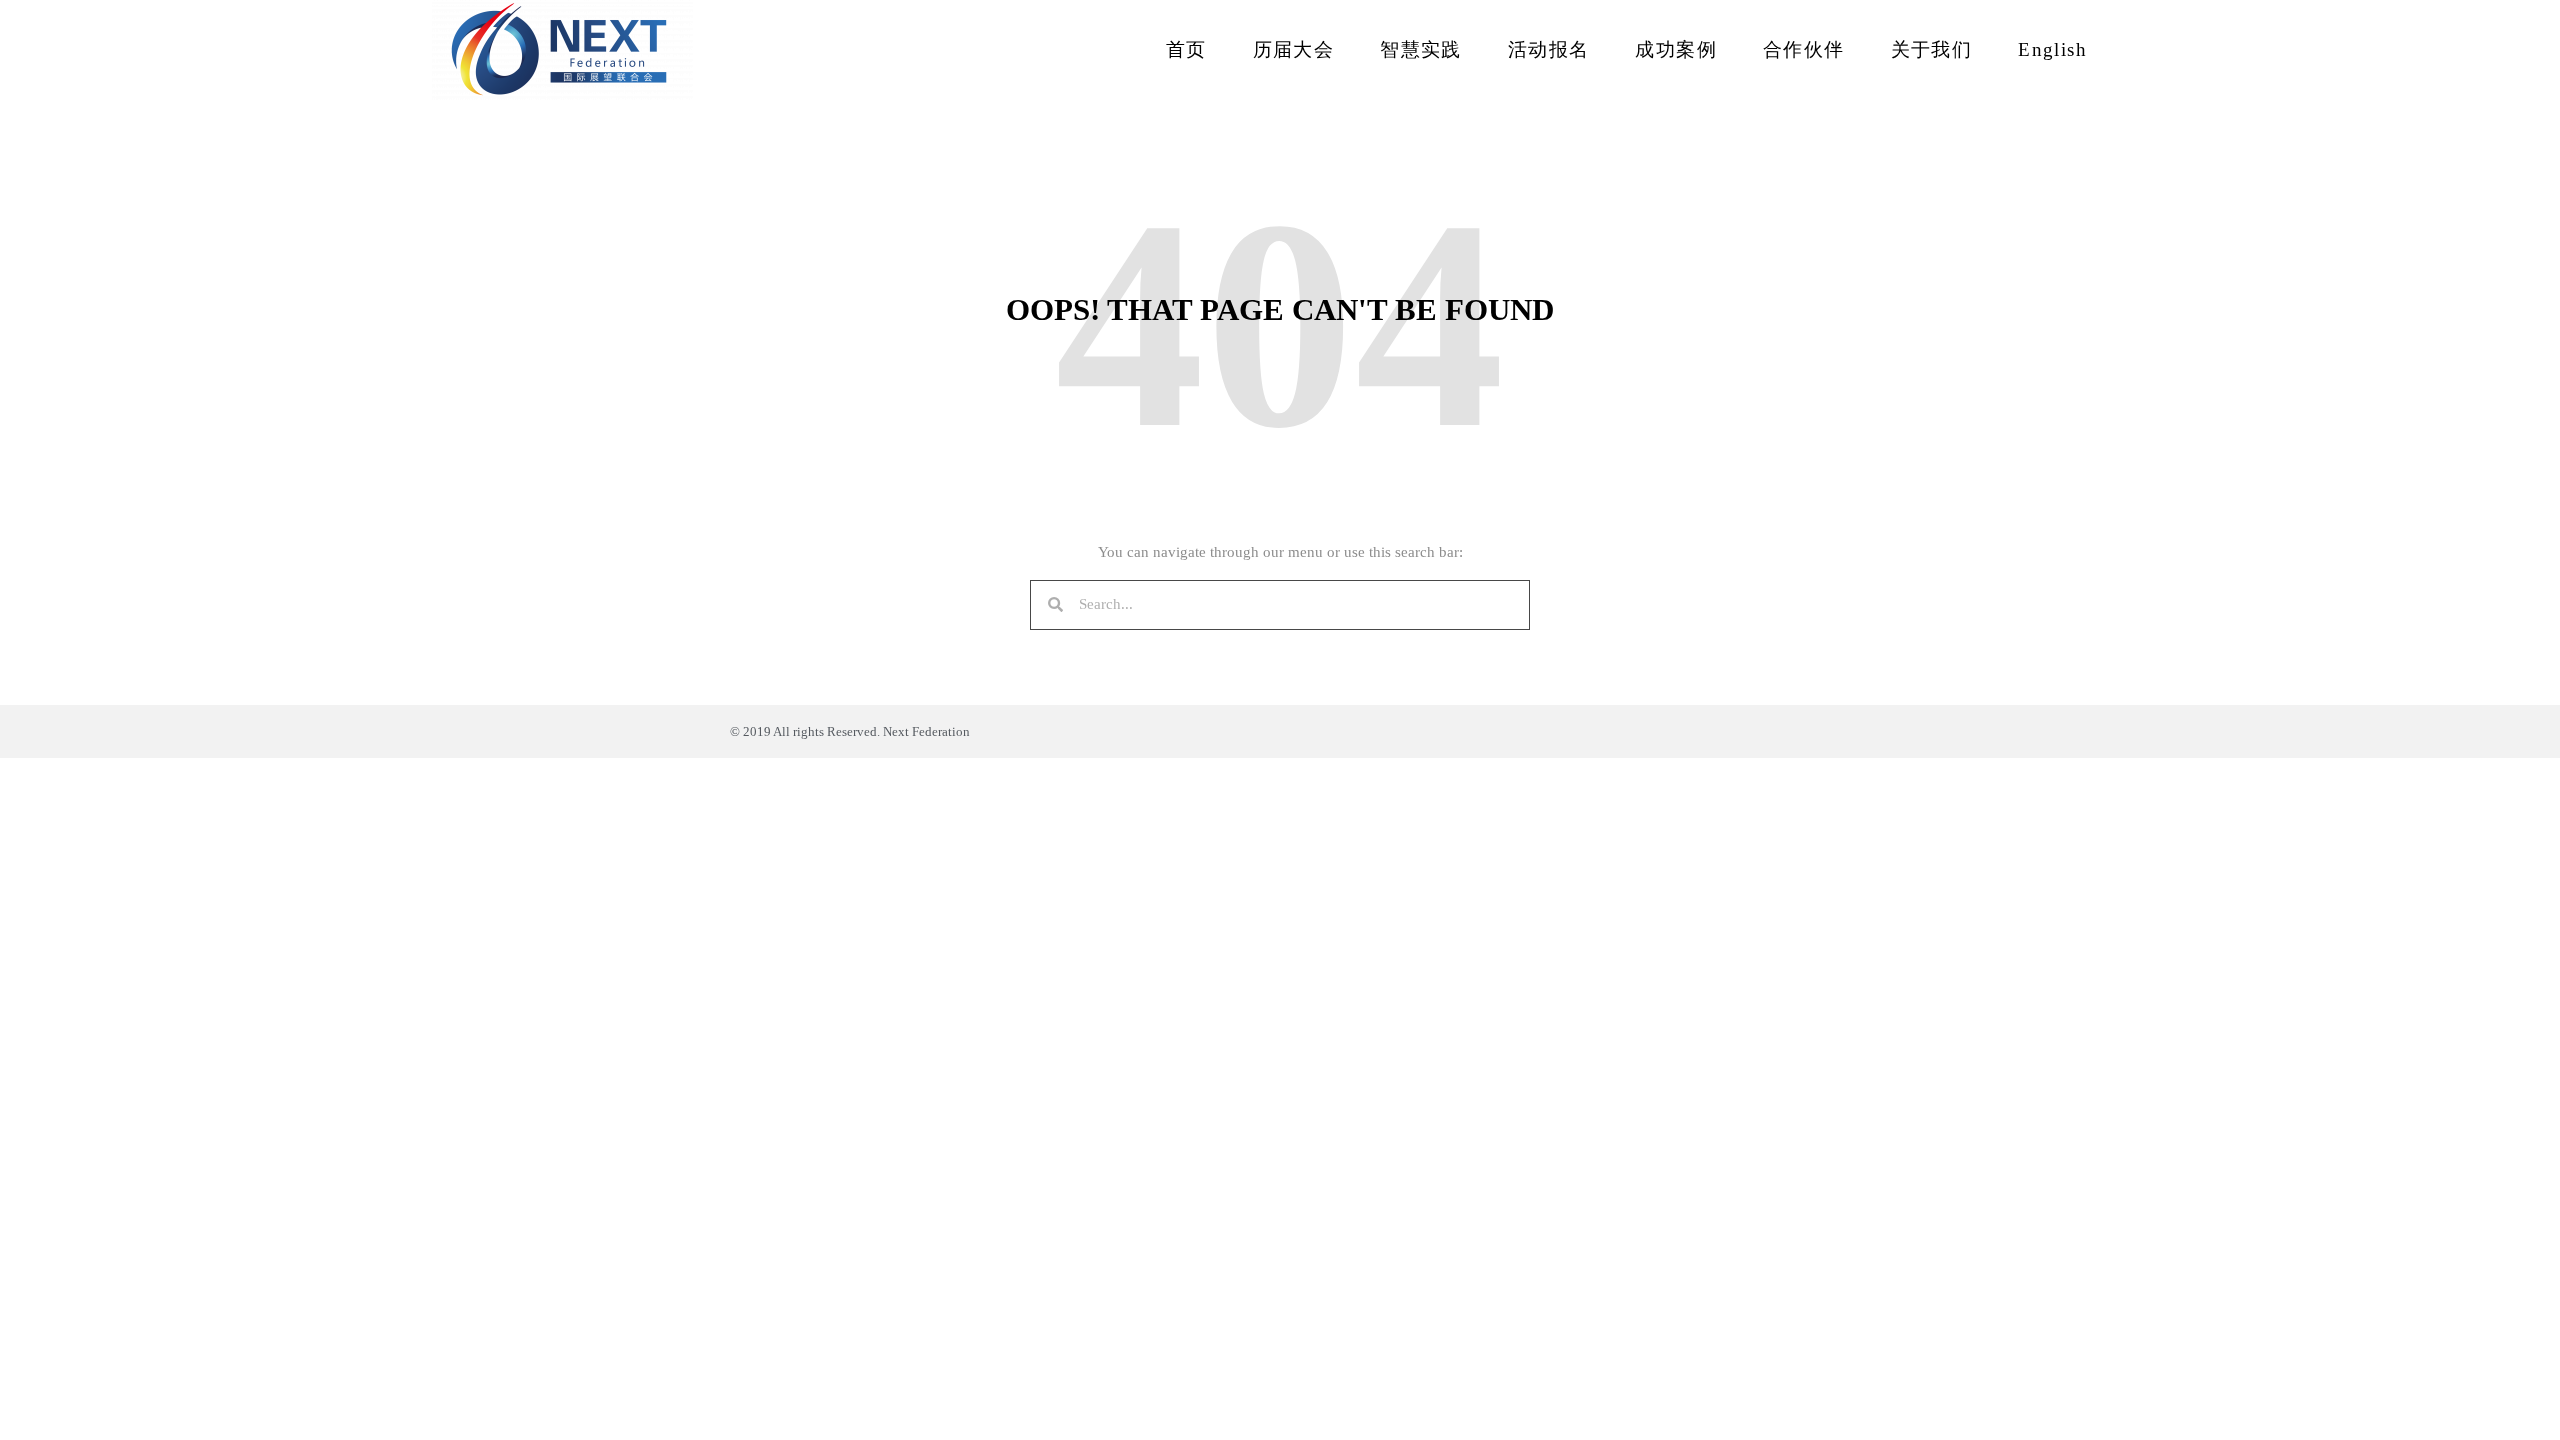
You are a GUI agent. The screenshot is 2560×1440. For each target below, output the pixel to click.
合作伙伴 (1804, 49)
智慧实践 (1421, 49)
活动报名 (1549, 49)
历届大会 (1294, 49)
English (2052, 49)
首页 (1186, 49)
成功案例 (1676, 49)
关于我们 (1932, 49)
